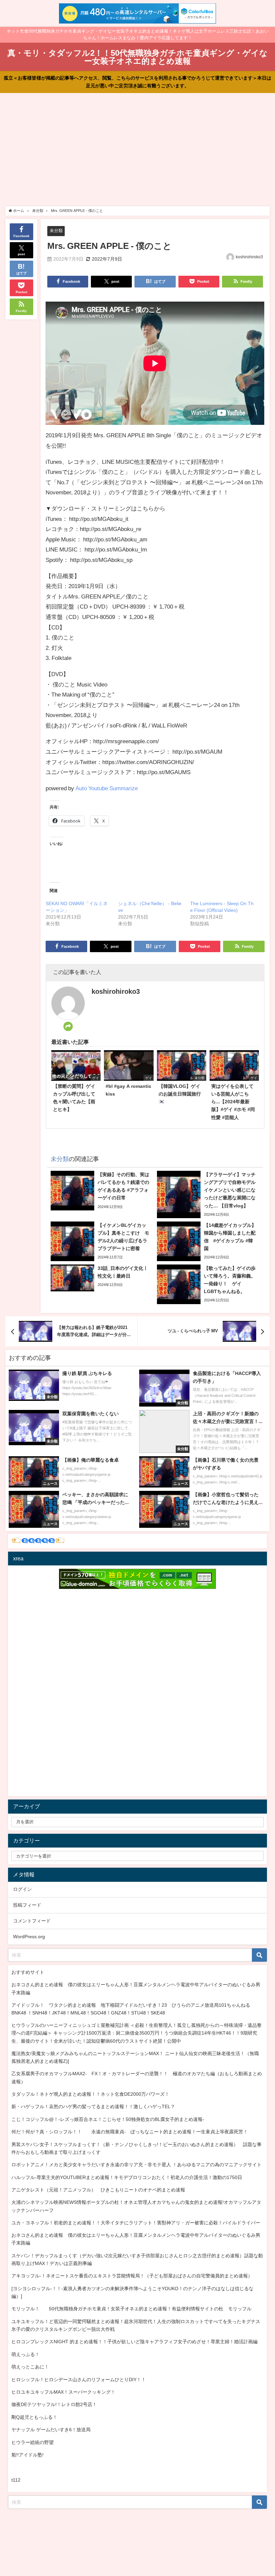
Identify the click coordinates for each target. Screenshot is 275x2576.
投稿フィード (27, 1905)
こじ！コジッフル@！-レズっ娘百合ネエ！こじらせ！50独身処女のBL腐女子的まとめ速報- (108, 2119)
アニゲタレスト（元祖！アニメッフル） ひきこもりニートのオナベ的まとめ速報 (98, 2190)
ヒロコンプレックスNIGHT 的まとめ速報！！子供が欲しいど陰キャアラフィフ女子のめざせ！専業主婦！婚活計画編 (134, 2342)
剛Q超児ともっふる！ (34, 2417)
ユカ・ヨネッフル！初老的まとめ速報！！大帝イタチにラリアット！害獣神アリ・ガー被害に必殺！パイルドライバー (136, 2223)
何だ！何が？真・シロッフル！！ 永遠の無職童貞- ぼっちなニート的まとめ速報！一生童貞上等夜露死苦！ (130, 2132)
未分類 (56, 231)
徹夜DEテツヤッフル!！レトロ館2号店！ (54, 2404)
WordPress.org (29, 1937)
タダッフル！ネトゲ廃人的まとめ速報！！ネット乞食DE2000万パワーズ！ (90, 2094)
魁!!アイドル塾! (27, 2455)
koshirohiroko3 (249, 257)
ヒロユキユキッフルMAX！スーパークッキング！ (63, 2392)
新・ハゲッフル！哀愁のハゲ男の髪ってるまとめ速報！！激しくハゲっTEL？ (93, 2106)
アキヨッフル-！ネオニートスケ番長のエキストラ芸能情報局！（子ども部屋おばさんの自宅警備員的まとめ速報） (132, 2276)
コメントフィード (32, 1921)
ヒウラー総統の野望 (33, 2442)
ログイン (22, 1889)
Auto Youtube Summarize (107, 788)
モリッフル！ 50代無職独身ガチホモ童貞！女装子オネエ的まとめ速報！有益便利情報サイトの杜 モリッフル (131, 2309)
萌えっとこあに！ (30, 2367)
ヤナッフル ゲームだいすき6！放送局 (51, 2430)
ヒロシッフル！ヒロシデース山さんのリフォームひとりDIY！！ (79, 2380)
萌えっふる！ (25, 2354)
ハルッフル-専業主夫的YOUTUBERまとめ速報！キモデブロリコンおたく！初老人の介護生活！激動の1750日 (127, 2177)
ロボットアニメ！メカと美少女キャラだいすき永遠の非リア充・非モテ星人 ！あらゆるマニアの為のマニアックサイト (136, 2165)
